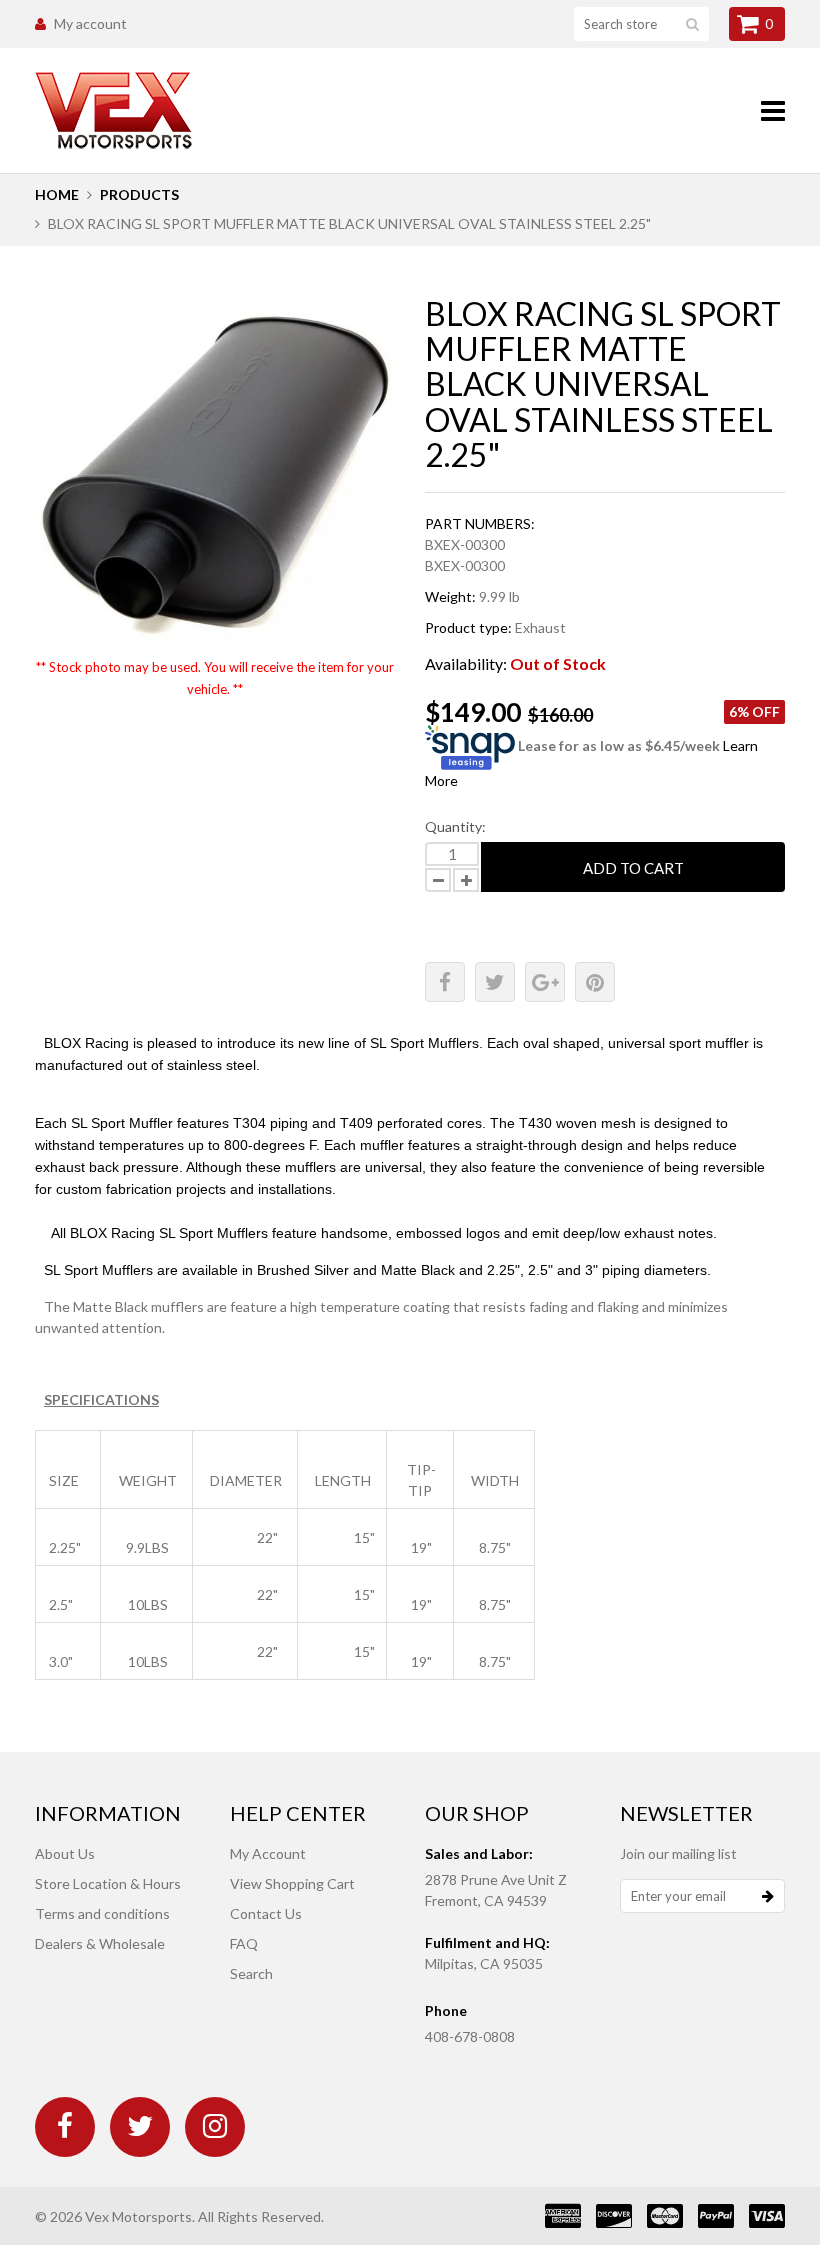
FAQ (244, 1943)
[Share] (445, 982)
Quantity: (455, 826)
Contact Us (266, 1913)
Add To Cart (633, 868)
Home (57, 194)
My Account (268, 1853)
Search (251, 1973)
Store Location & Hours (108, 1883)
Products (139, 194)
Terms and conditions (102, 1913)
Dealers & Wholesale (100, 1943)
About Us (65, 1853)
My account (90, 23)
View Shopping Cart (292, 1883)
